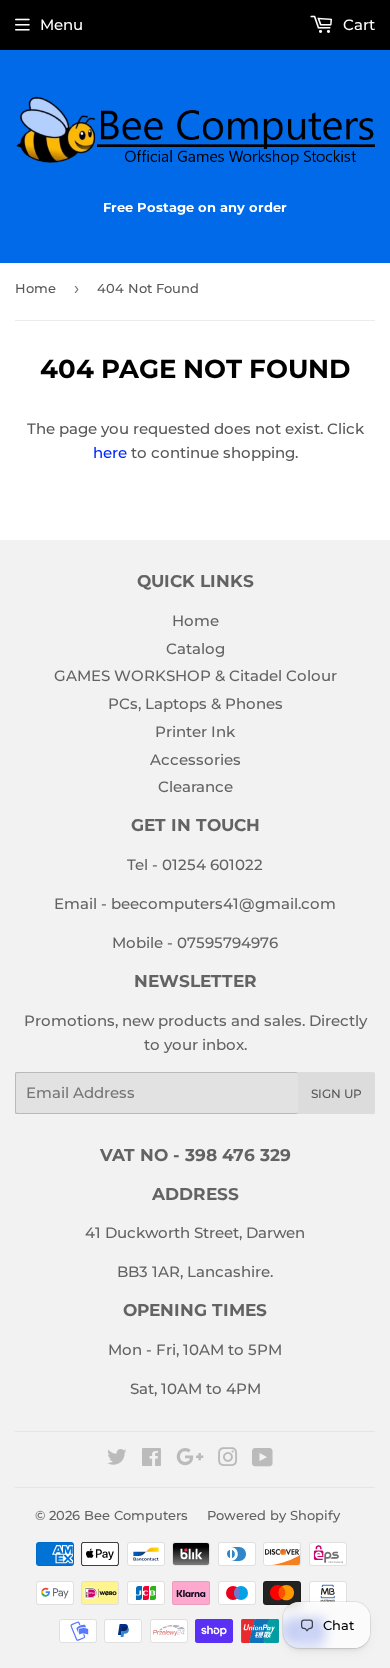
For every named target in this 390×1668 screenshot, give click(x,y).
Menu (61, 24)
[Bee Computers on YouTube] (262, 1459)
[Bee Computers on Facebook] (151, 1459)
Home (35, 288)
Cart (357, 24)
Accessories (195, 759)
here (110, 452)
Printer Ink (195, 731)
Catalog (195, 648)
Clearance (195, 786)
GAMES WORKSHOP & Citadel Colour (195, 675)
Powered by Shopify (273, 1515)
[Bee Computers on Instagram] (228, 1459)
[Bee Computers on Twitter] (117, 1459)
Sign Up (336, 1093)
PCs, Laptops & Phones (195, 703)
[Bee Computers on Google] (190, 1459)
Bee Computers (136, 1515)
